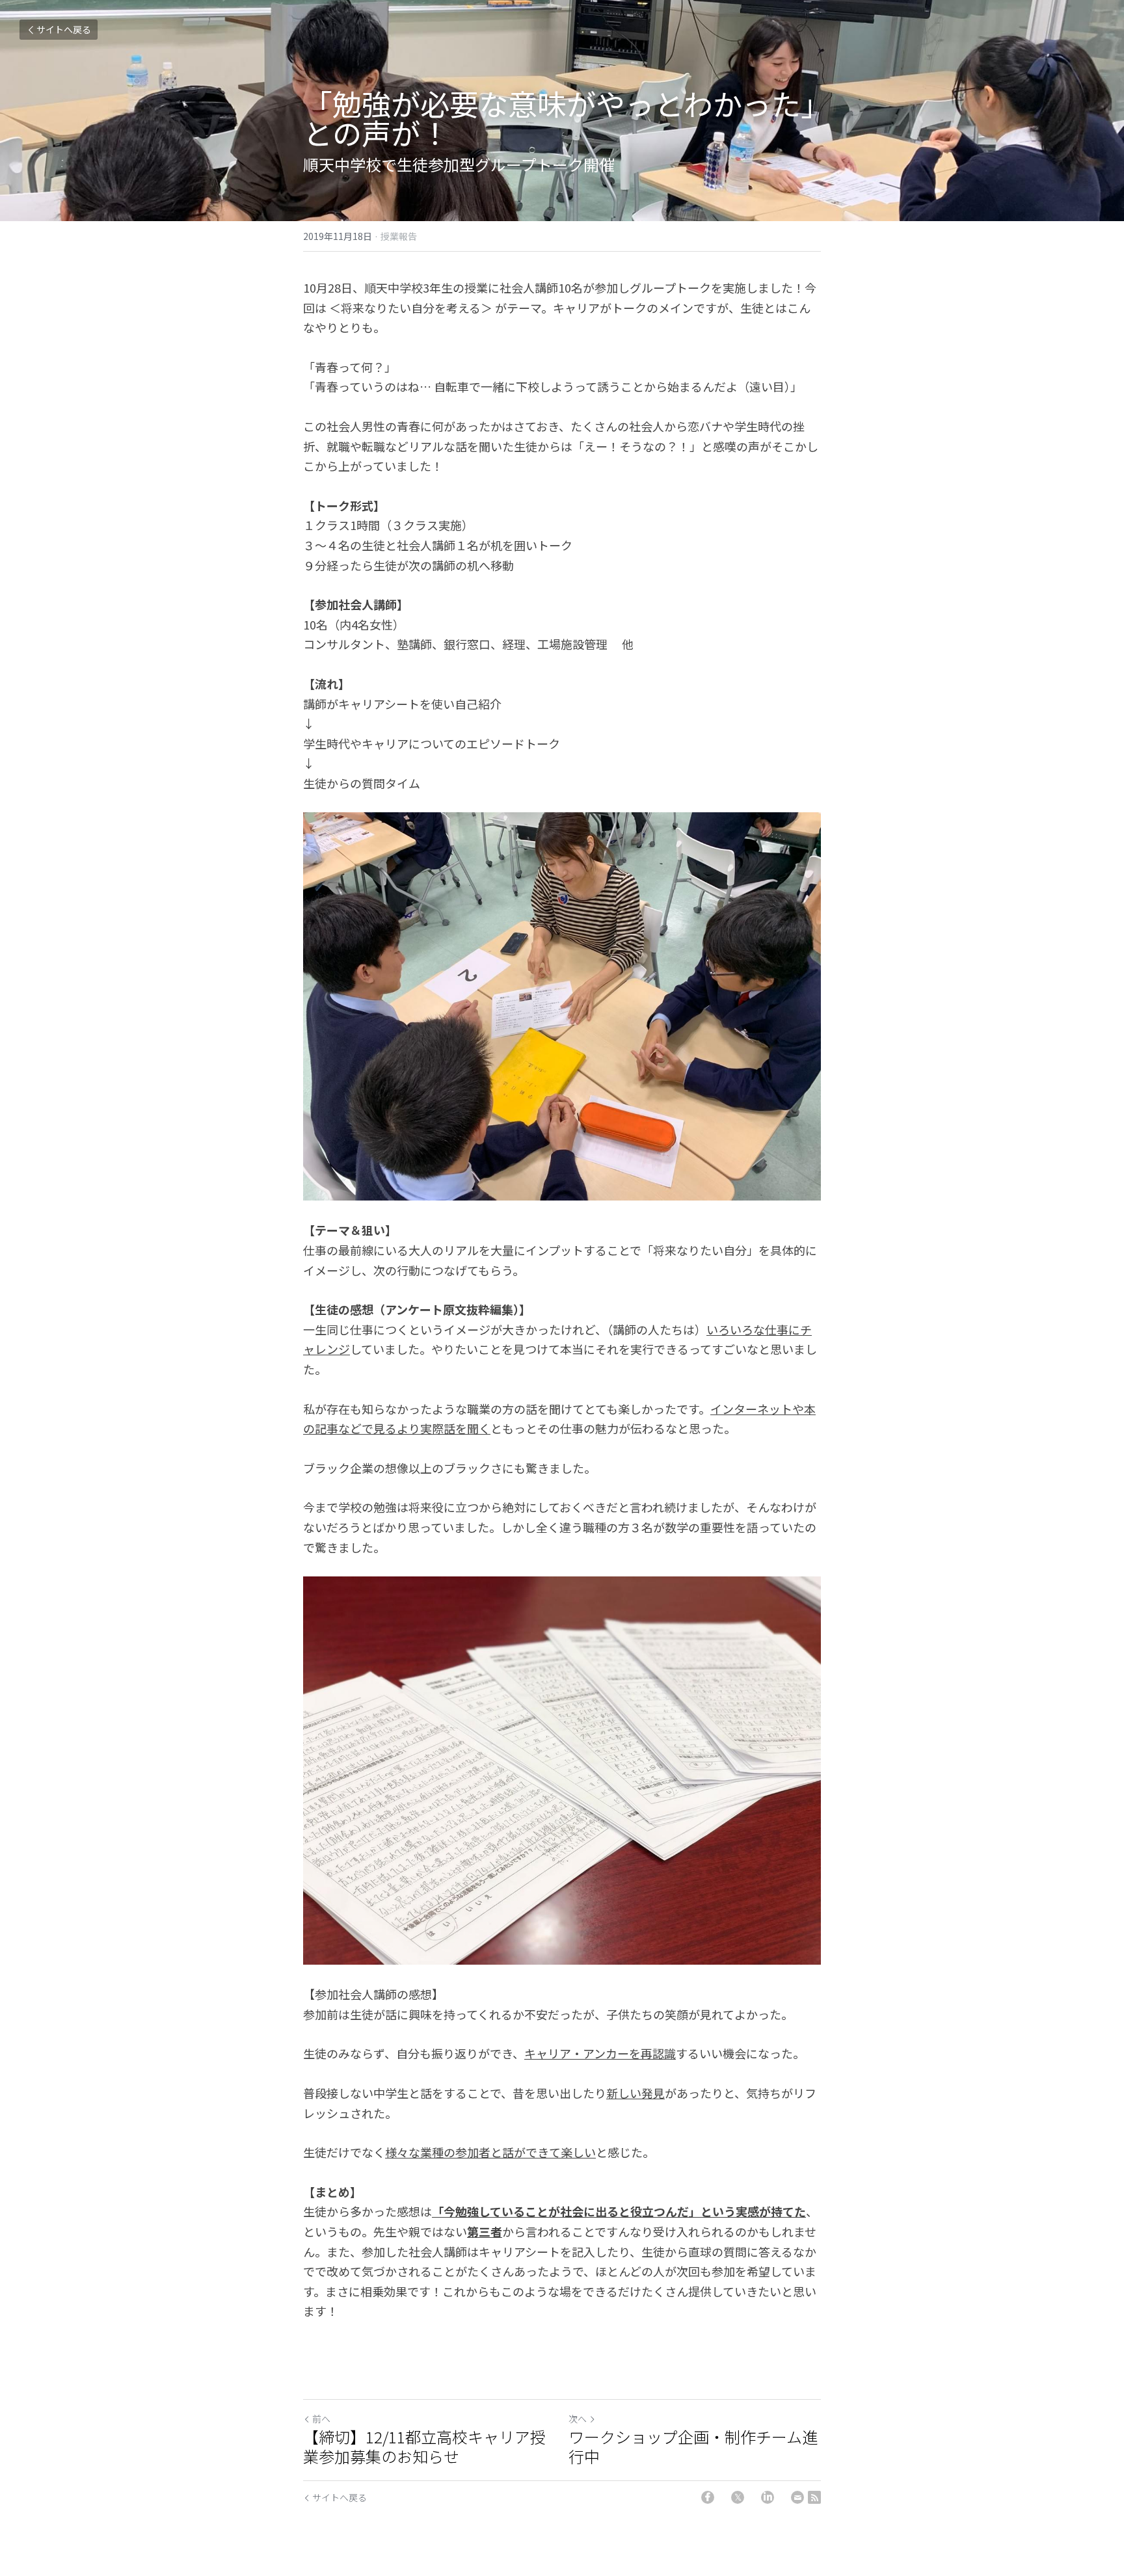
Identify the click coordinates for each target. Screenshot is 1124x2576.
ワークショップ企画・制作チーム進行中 (693, 2447)
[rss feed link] (814, 2497)
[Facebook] (708, 2497)
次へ (578, 2419)
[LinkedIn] (768, 2497)
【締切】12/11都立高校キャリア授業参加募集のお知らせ (424, 2447)
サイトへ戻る (64, 29)
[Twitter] (738, 2497)
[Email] (797, 2497)
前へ (321, 2419)
